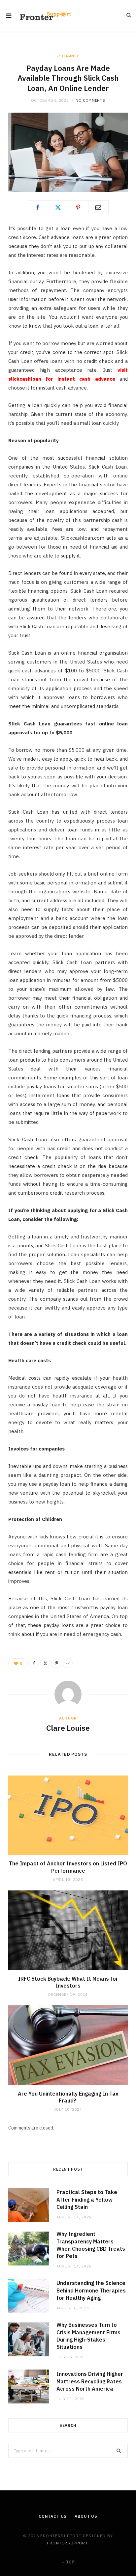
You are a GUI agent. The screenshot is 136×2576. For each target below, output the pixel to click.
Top (70, 2562)
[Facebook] (38, 207)
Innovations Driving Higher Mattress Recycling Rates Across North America (90, 2381)
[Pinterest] (78, 207)
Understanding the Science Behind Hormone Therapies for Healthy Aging (91, 2290)
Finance (71, 56)
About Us (86, 2516)
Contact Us (53, 2516)
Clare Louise (68, 1728)
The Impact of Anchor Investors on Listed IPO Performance (68, 1867)
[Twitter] (58, 207)
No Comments (90, 100)
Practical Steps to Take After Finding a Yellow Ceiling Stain (87, 2199)
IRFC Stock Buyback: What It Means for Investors (68, 1982)
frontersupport (67, 2543)
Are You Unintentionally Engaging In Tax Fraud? (68, 2097)
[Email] (98, 207)
